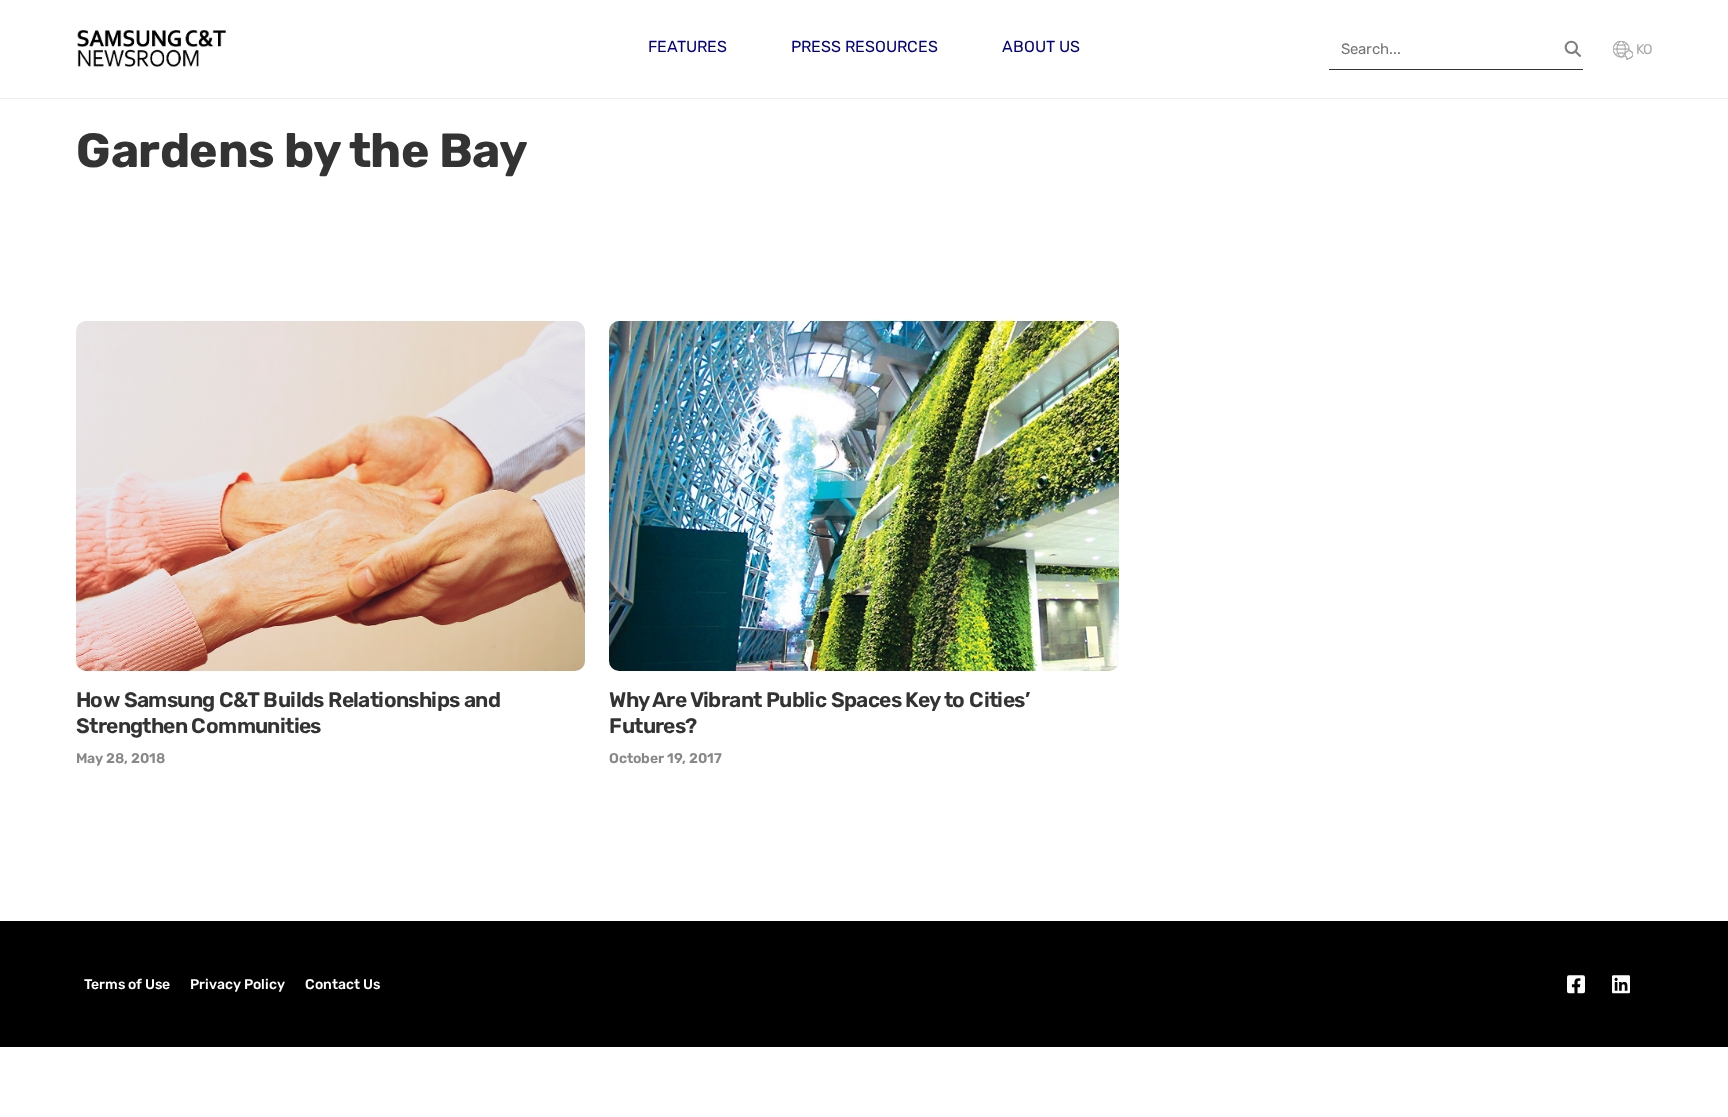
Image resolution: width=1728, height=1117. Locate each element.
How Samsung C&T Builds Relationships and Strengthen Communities (288, 712)
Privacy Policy (237, 984)
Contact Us (342, 984)
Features (687, 46)
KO (1642, 49)
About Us (1041, 46)
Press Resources (864, 46)
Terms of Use (127, 984)
